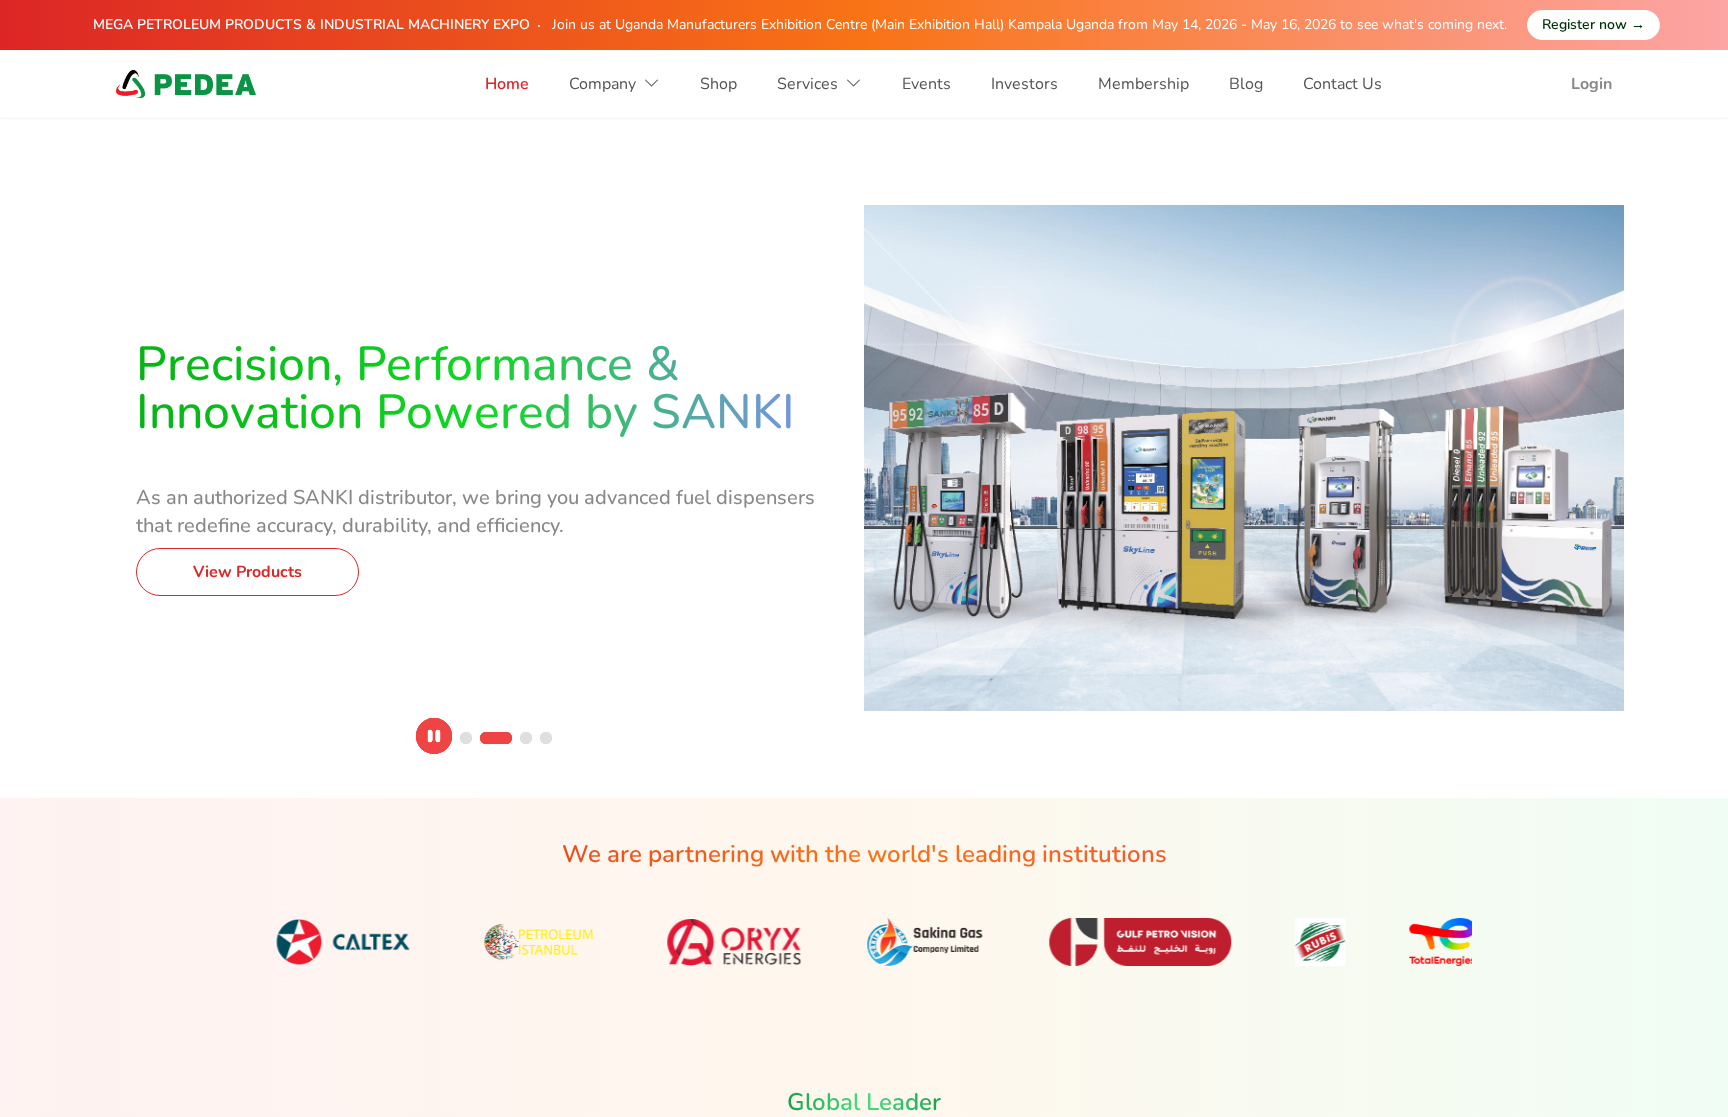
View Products (252, 534)
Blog (1246, 84)
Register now (1593, 24)
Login (1591, 84)
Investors (1024, 84)
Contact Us (1342, 84)
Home (507, 84)
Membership (1143, 84)
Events (926, 84)
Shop (718, 84)
